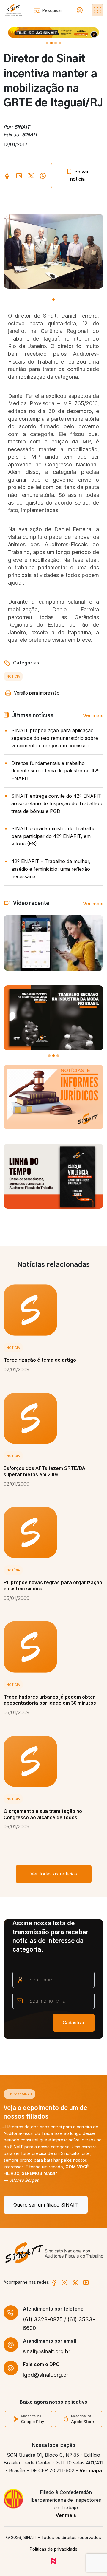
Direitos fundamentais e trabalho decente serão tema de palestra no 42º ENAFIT (55, 771)
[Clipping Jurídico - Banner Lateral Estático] (53, 1097)
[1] (51, 43)
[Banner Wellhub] (53, 33)
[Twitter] (75, 2282)
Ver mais (93, 715)
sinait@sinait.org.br (47, 2351)
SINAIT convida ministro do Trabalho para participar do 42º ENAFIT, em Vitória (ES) (53, 836)
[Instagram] (64, 2282)
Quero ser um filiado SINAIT (46, 2205)
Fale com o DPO (41, 2364)
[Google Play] (29, 2419)
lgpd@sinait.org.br (46, 2375)
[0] (47, 43)
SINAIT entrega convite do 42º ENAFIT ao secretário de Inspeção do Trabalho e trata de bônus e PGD (57, 804)
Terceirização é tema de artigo (40, 1360)
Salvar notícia (79, 175)
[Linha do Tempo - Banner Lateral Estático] (53, 1176)
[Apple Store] (78, 2419)
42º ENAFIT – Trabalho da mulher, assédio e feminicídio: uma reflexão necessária (51, 869)
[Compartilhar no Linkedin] (19, 175)
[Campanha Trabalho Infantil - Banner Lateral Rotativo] (53, 1018)
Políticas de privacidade (54, 2549)
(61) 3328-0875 (43, 2319)
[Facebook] (54, 2282)
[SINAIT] (14, 10)
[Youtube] (86, 2282)
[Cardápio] (97, 10)
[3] (60, 43)
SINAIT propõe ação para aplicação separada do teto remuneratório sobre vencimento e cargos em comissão (55, 738)
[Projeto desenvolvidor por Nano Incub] (54, 2561)
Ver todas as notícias (54, 1874)
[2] (56, 43)
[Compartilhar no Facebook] (7, 175)
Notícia (13, 676)
